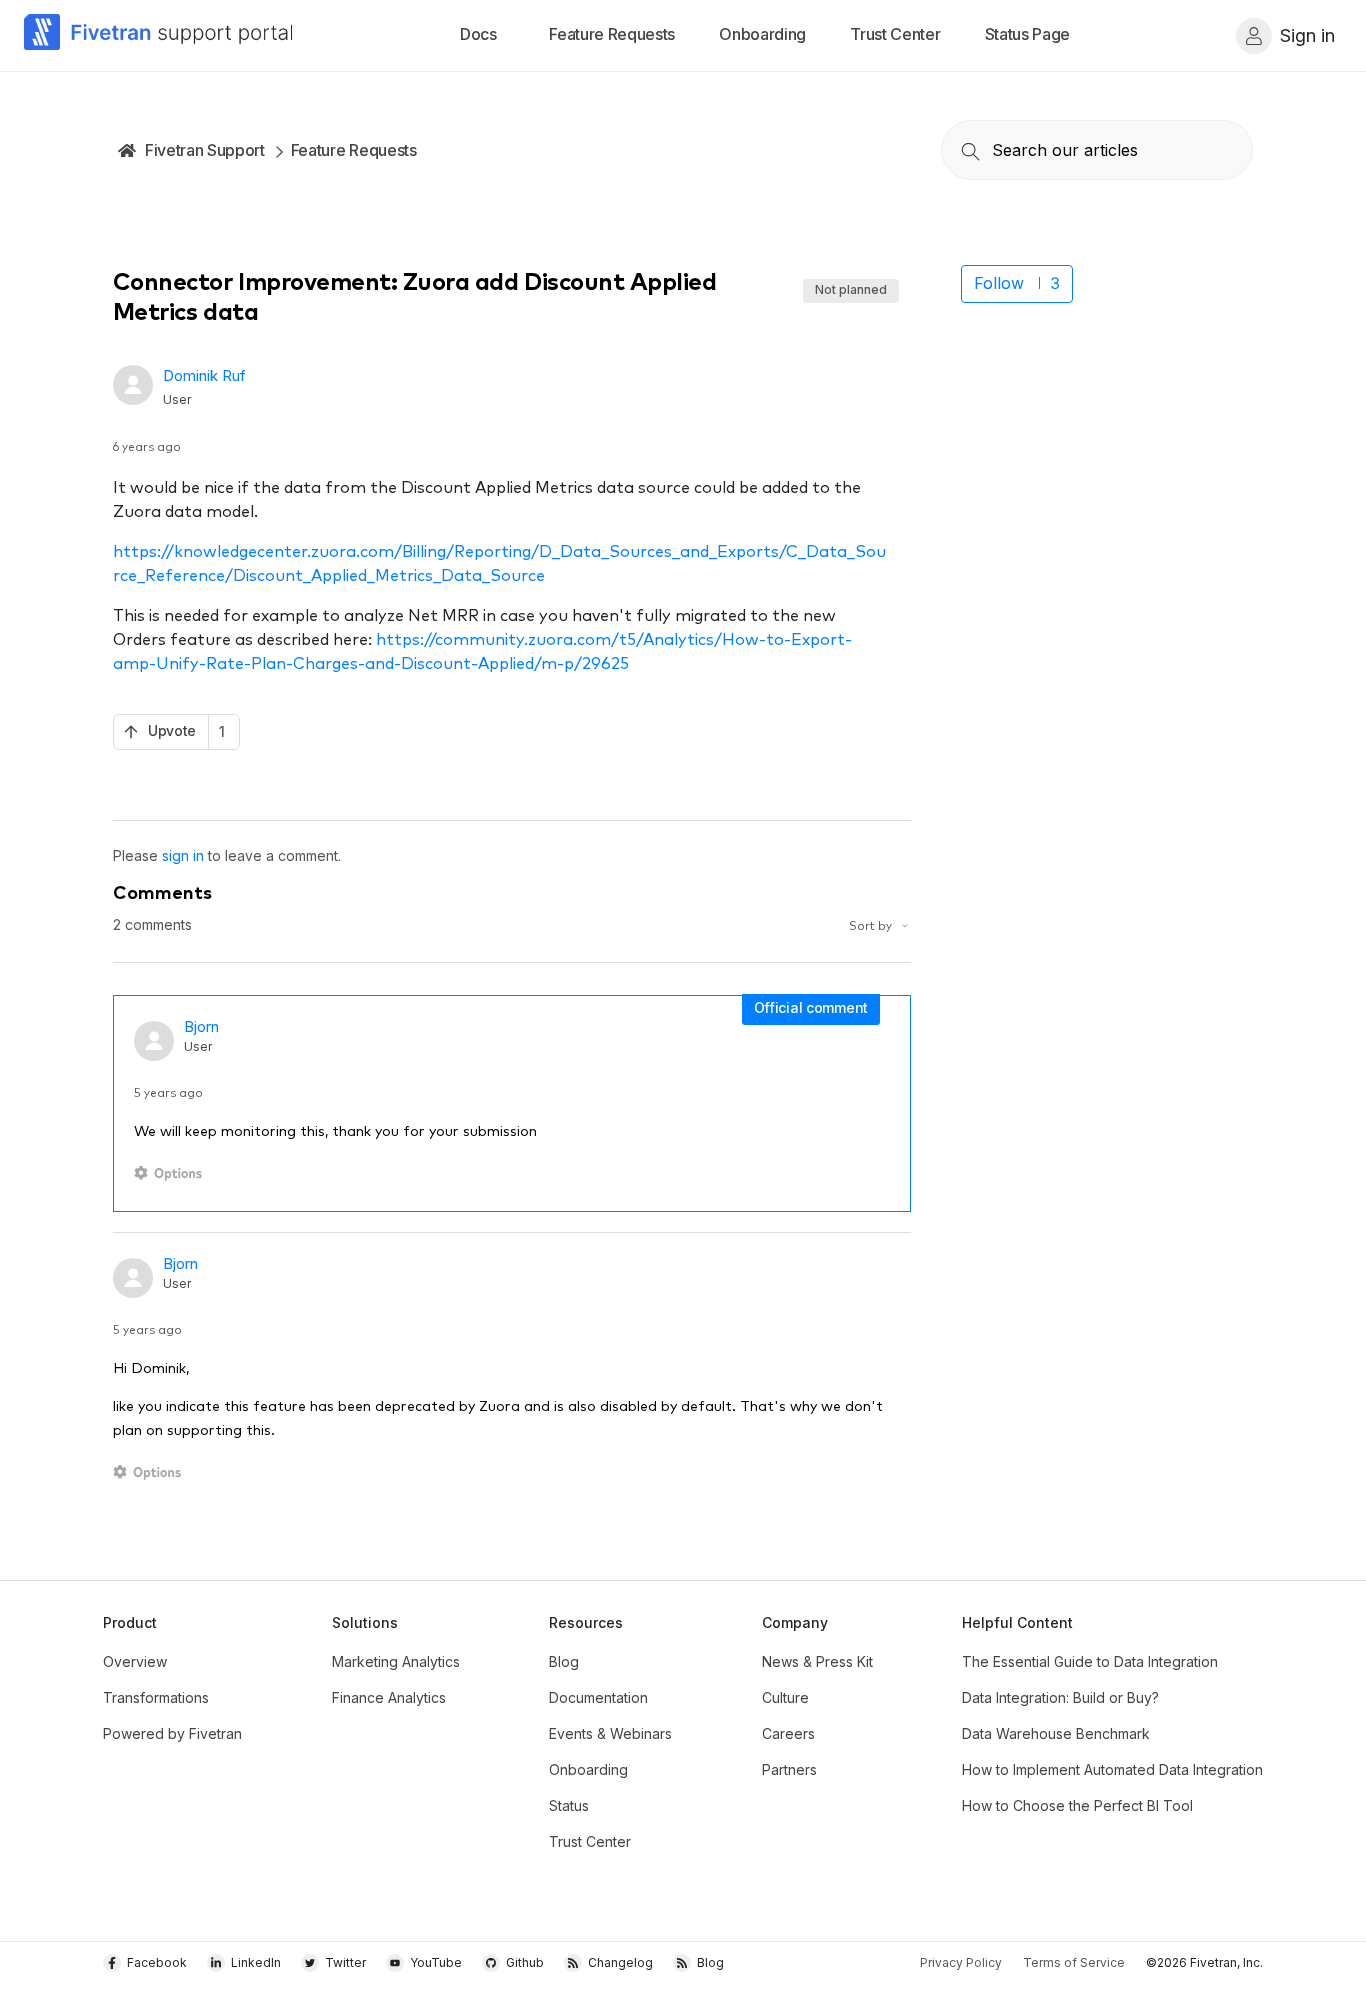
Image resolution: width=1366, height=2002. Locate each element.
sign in (183, 855)
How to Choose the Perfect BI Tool (1077, 1805)
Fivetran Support (205, 150)
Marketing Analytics (396, 1661)
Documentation (598, 1697)
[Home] (159, 35)
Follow (999, 283)
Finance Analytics (389, 1697)
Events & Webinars (610, 1733)
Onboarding (588, 1769)
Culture (785, 1697)
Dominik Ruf (204, 375)
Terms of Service (1074, 1962)
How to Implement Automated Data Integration (1112, 1769)
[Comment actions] (171, 1173)
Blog (564, 1661)
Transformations (156, 1697)
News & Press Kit (817, 1661)
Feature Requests (354, 150)
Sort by (872, 924)
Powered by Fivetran (172, 1733)
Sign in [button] (1307, 35)
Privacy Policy (961, 1962)
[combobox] (1097, 150)
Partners (789, 1769)
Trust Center (590, 1841)
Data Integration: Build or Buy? (1060, 1697)
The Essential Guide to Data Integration (1090, 1661)
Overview (135, 1661)
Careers (788, 1733)
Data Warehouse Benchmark (1056, 1733)
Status (569, 1805)
